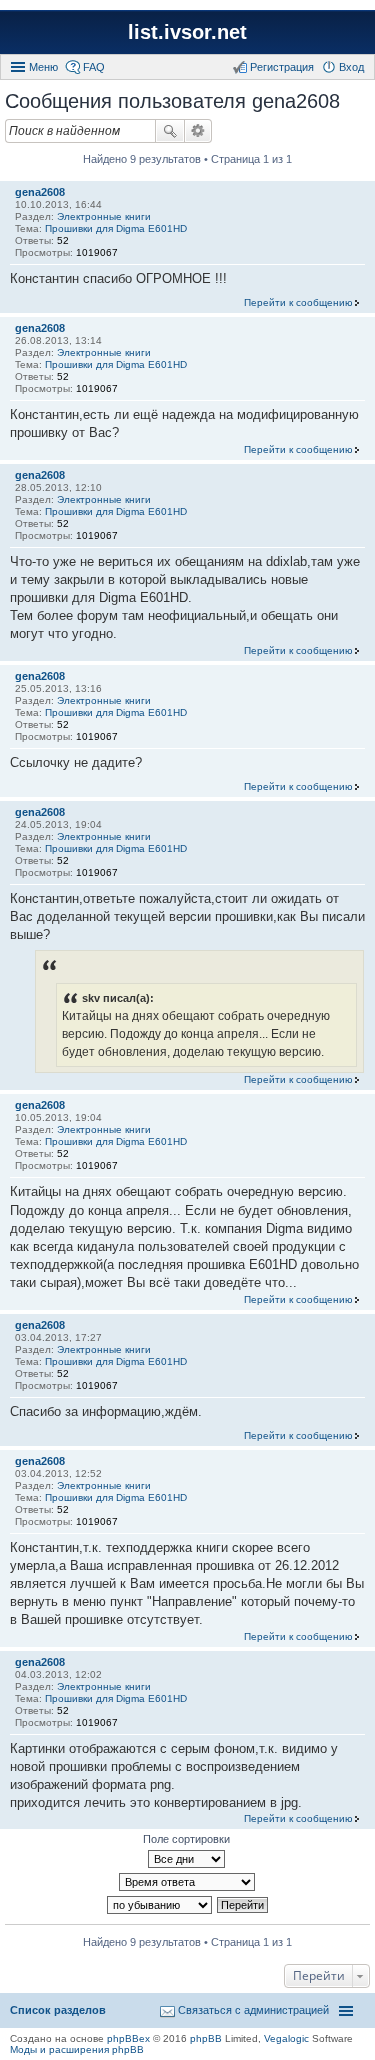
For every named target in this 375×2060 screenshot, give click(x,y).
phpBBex (128, 2038)
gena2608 (40, 192)
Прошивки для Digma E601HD (116, 228)
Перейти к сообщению (298, 302)
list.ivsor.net (187, 32)
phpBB (206, 2038)
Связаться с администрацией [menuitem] (253, 2010)
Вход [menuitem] (351, 67)
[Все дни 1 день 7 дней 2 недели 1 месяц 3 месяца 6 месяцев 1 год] (187, 1859)
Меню (43, 67)
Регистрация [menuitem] (282, 67)
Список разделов (58, 2010)
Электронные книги (104, 216)
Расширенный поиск (198, 131)
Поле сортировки (186, 1839)
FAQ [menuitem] (94, 67)
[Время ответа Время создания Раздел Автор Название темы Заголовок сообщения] (187, 1882)
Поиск (170, 131)
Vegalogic (286, 2038)
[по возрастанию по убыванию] (160, 1905)
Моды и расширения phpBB (77, 2049)
